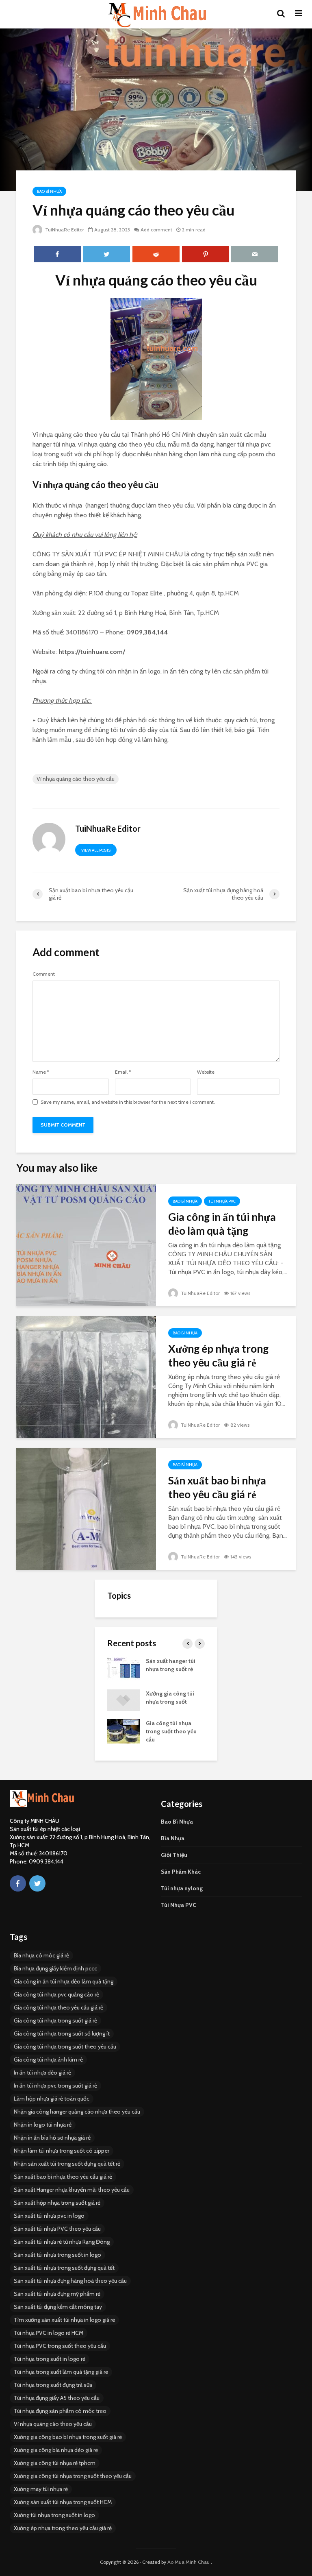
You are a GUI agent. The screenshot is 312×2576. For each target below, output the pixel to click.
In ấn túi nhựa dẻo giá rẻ (42, 2073)
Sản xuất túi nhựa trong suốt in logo (57, 2255)
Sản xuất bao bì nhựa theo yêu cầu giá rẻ (217, 1487)
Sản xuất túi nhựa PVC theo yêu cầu (57, 2229)
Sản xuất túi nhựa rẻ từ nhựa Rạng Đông (62, 2242)
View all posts (96, 850)
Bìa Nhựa (173, 1838)
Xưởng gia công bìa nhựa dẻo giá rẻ (56, 2450)
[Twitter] (37, 1883)
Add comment (156, 230)
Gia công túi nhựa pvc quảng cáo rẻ (56, 1994)
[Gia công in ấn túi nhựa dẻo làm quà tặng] (86, 1245)
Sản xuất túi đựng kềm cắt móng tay (58, 2307)
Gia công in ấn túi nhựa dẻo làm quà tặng (222, 1224)
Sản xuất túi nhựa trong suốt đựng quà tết (64, 2268)
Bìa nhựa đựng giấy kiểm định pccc (55, 1968)
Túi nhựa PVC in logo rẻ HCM (49, 2333)
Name (41, 1072)
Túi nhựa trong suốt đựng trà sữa (53, 2385)
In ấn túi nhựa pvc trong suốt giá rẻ (55, 2086)
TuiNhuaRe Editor (64, 230)
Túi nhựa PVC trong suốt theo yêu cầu (60, 2346)
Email (123, 1072)
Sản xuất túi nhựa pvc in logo (49, 2216)
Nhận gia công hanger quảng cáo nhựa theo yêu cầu (77, 2112)
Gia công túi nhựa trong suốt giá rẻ (55, 2020)
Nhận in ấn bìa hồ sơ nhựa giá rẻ (52, 2138)
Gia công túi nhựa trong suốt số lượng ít (62, 2033)
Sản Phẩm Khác (181, 1872)
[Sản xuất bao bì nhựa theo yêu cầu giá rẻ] (86, 1508)
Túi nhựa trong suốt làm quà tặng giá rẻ (61, 2372)
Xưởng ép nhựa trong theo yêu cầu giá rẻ (218, 1356)
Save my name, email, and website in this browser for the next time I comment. (128, 1102)
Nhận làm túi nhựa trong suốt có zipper (62, 2151)
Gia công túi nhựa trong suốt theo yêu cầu (171, 1731)
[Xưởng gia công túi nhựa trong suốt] (123, 1700)
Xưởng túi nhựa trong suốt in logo (54, 2515)
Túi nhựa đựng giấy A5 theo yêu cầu (57, 2398)
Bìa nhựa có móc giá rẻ (41, 1955)
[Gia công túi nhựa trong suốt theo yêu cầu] (123, 1731)
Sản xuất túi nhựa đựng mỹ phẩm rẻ (57, 2294)
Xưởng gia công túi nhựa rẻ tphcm (55, 2463)
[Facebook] (18, 1883)
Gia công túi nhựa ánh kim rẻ (48, 2059)
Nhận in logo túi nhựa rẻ (43, 2125)
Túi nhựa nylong (182, 1888)
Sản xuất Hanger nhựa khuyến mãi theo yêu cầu (72, 2190)
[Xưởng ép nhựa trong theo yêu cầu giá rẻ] (86, 1376)
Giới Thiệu (174, 1855)
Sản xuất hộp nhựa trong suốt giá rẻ (57, 2203)
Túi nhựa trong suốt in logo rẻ (50, 2359)
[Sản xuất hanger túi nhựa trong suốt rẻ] (123, 1669)
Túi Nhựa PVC (222, 1201)
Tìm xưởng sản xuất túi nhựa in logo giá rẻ (64, 2320)
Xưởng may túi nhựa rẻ (41, 2489)
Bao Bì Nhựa (49, 191)
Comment (44, 974)
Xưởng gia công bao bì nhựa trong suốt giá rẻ (68, 2437)
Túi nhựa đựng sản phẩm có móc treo (60, 2411)
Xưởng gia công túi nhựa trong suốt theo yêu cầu (73, 2476)
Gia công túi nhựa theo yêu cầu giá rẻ (58, 2007)
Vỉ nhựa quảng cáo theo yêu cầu (76, 779)
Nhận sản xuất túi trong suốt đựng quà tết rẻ (67, 2164)
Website (206, 1072)
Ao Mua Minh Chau (188, 2562)
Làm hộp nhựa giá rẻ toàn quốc (52, 2099)
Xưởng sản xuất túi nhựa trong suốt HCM (63, 2502)
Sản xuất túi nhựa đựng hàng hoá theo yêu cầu (70, 2281)
